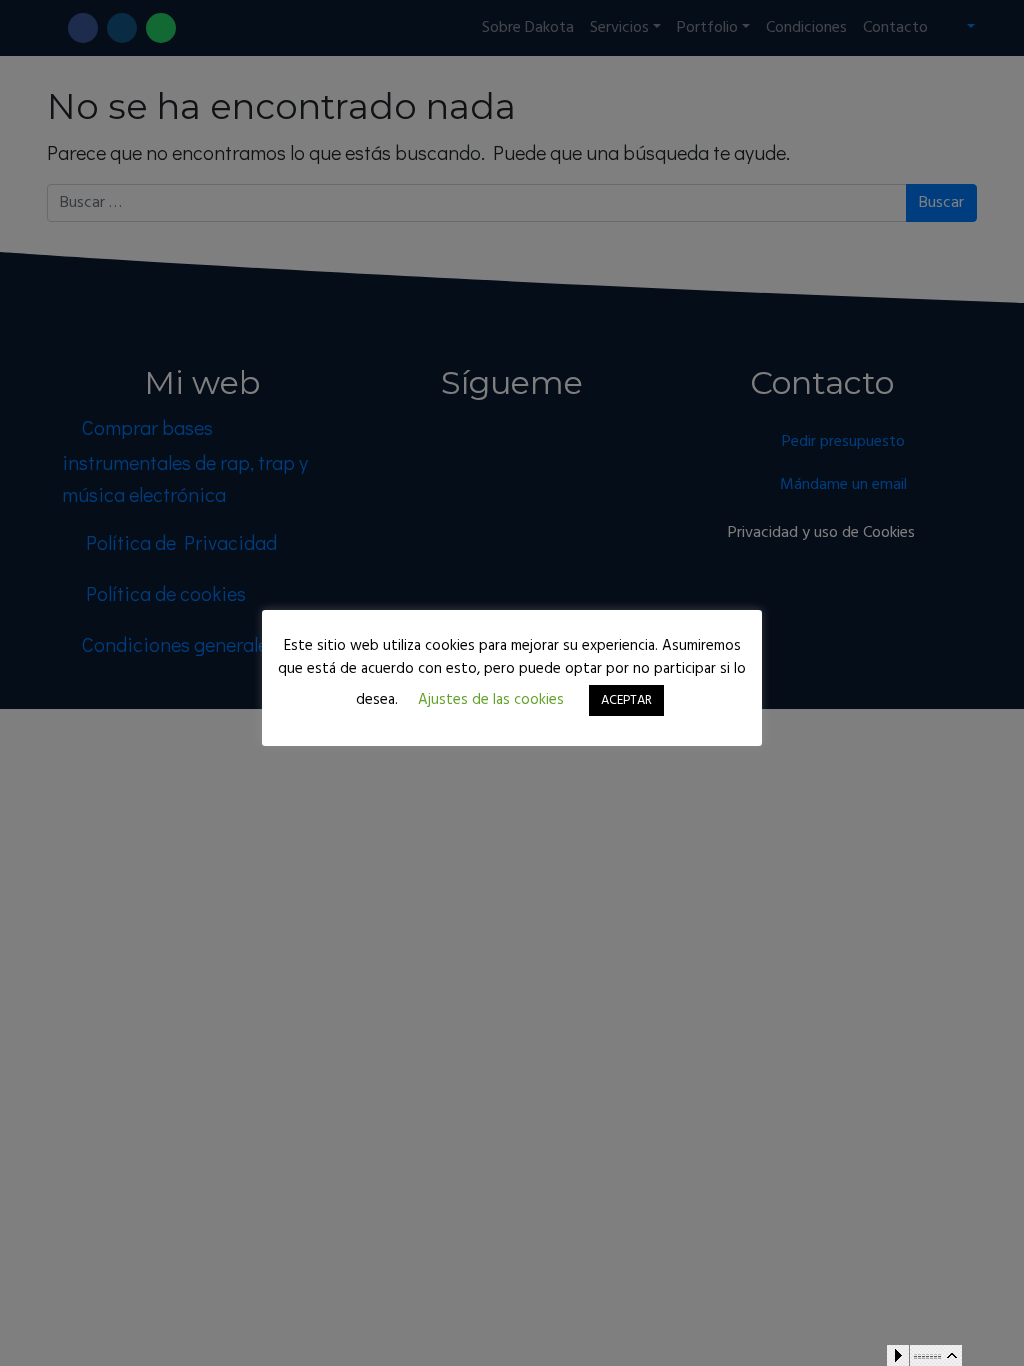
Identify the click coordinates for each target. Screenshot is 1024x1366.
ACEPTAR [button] (626, 700)
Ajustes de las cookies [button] (491, 700)
